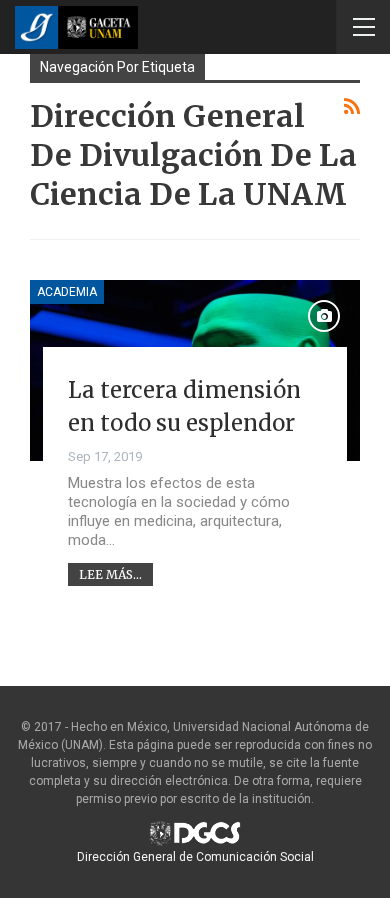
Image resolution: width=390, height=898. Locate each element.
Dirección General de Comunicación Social (195, 857)
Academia (67, 292)
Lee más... (110, 574)
